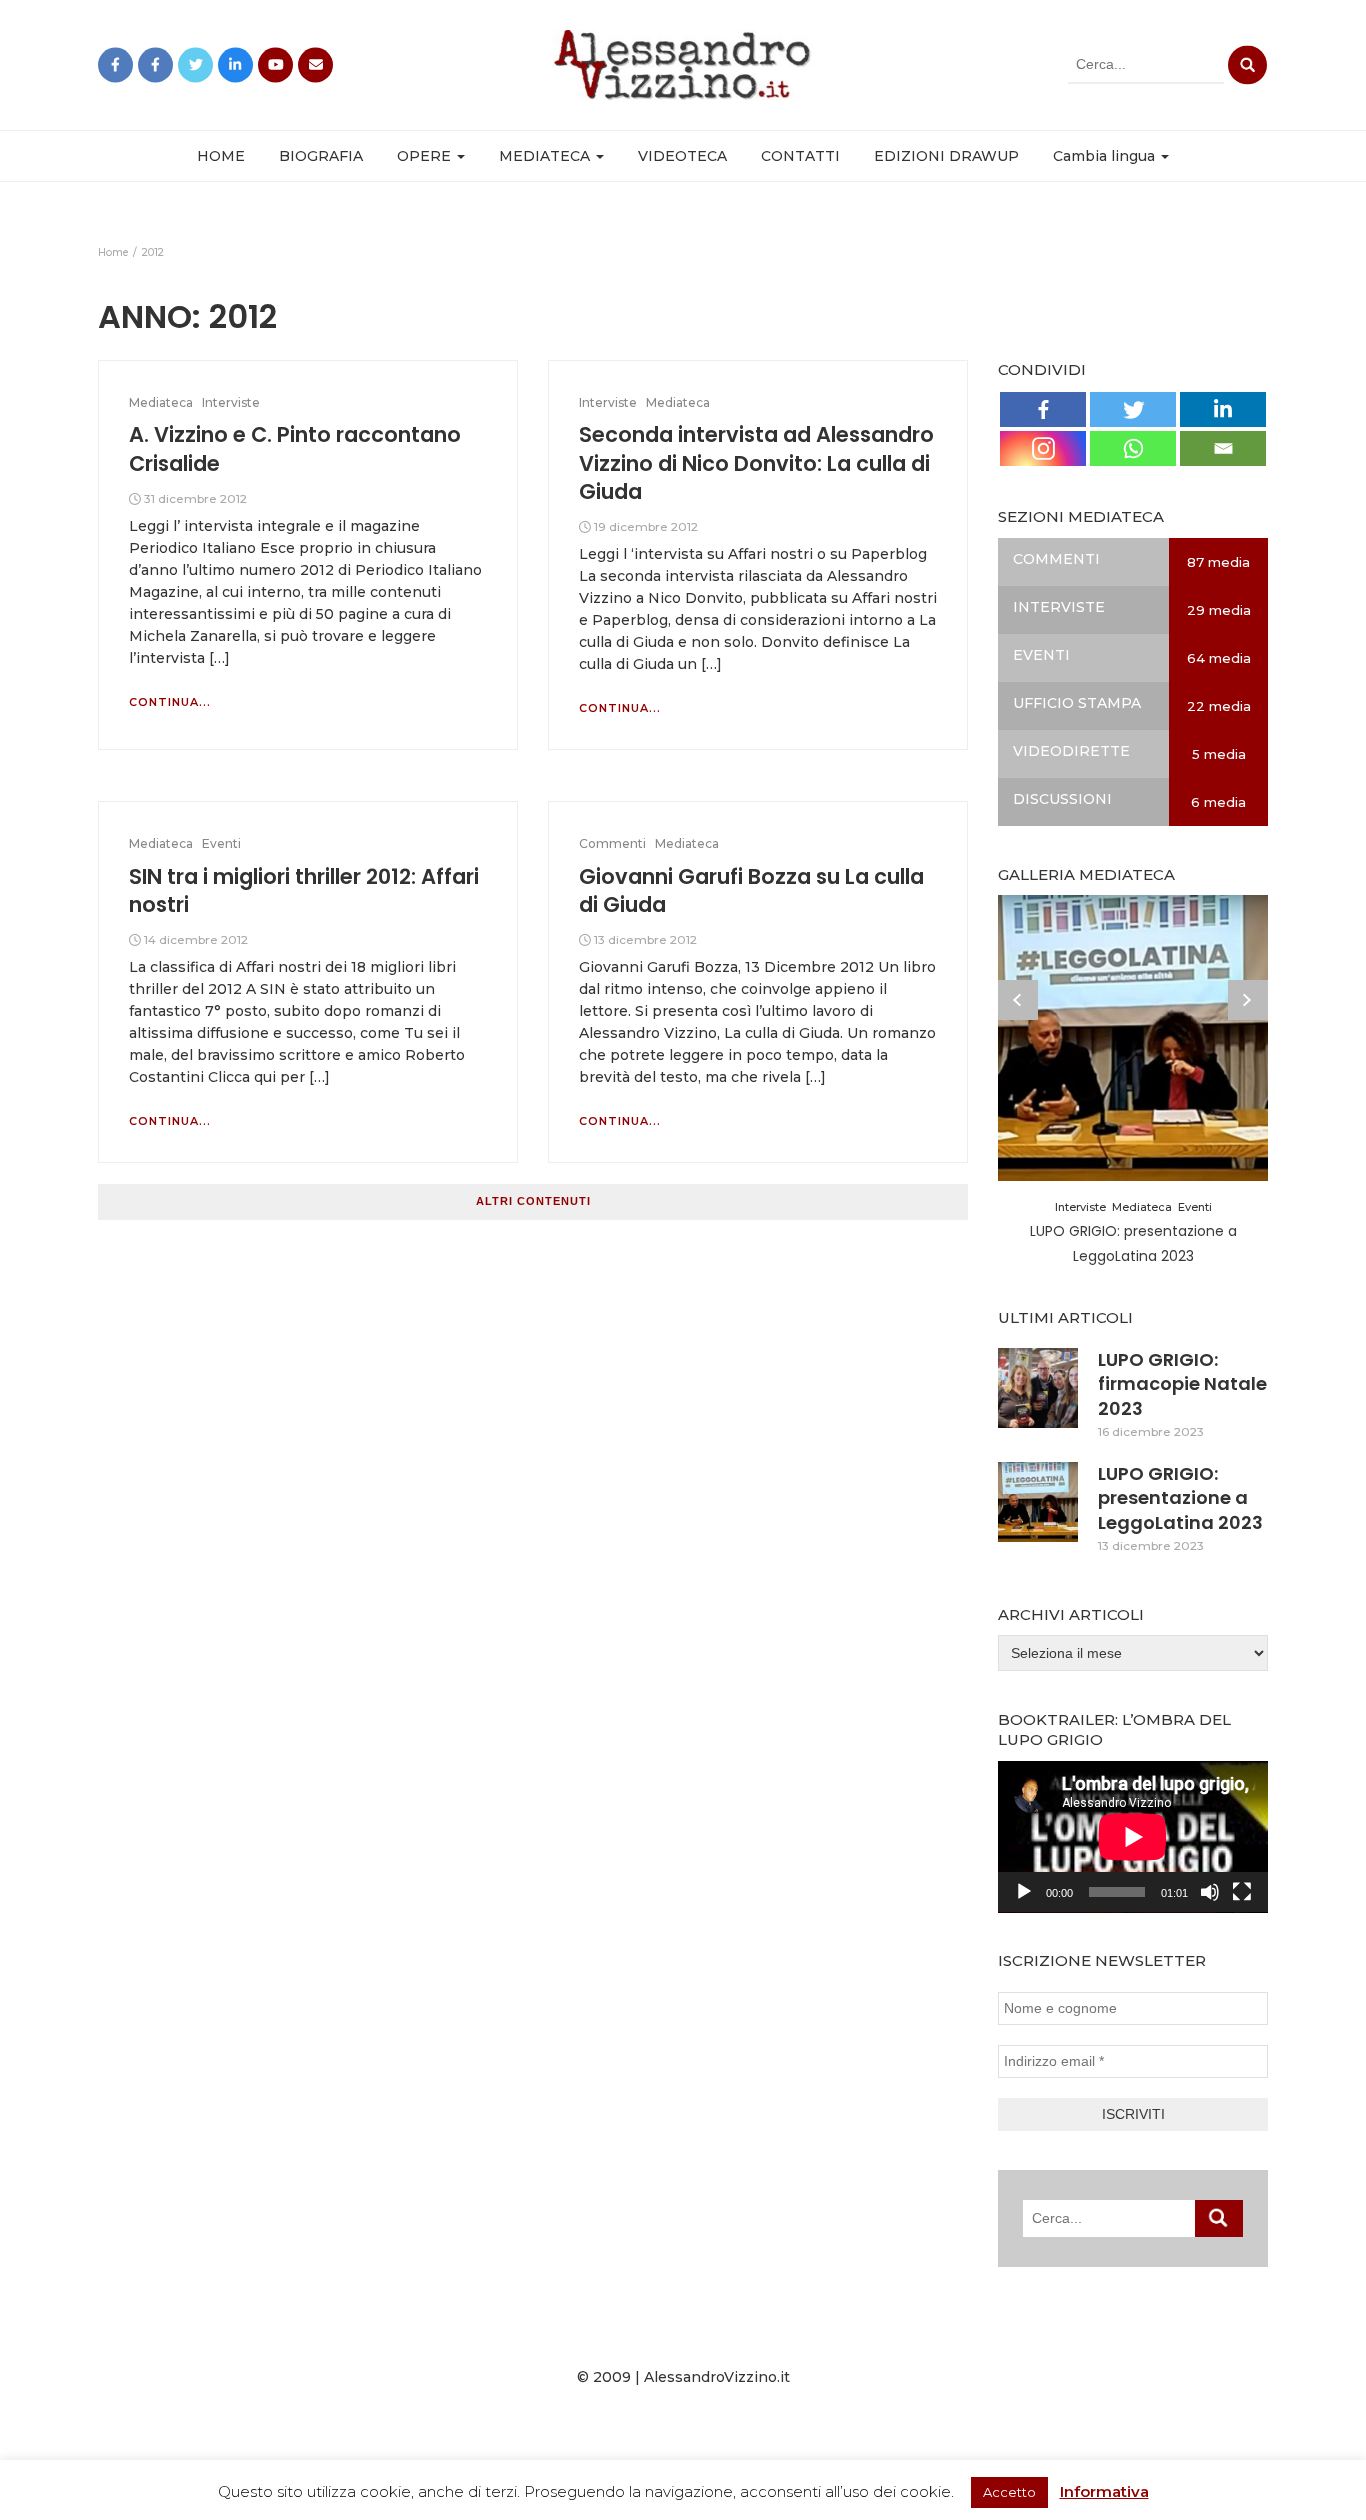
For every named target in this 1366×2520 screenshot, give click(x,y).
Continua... (170, 702)
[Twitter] (1133, 409)
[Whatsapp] (1133, 448)
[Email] (1223, 448)
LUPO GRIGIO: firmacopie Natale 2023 (1182, 1384)
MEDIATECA (546, 156)
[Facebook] (1043, 409)
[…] (217, 658)
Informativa (1104, 2491)
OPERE (426, 156)
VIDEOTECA (682, 156)
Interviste (231, 402)
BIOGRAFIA (321, 156)
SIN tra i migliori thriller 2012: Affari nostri (304, 890)
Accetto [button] (1009, 2492)
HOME (221, 156)
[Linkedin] (1223, 409)
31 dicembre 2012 (195, 498)
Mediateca (161, 402)
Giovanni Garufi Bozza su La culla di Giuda (751, 890)
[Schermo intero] (1242, 1892)
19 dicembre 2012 (646, 526)
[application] (1133, 1837)
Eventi (221, 843)
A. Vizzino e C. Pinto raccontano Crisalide (295, 448)
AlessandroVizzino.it (717, 2377)
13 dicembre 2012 (645, 939)
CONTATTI (800, 156)
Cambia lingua (1106, 156)
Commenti (612, 843)
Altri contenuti (533, 1201)
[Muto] (1210, 1892)
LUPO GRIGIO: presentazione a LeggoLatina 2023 (1180, 1498)
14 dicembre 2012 (196, 939)
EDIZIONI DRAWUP (946, 156)
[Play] (1024, 1892)
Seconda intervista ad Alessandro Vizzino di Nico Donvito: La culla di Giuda (756, 463)
